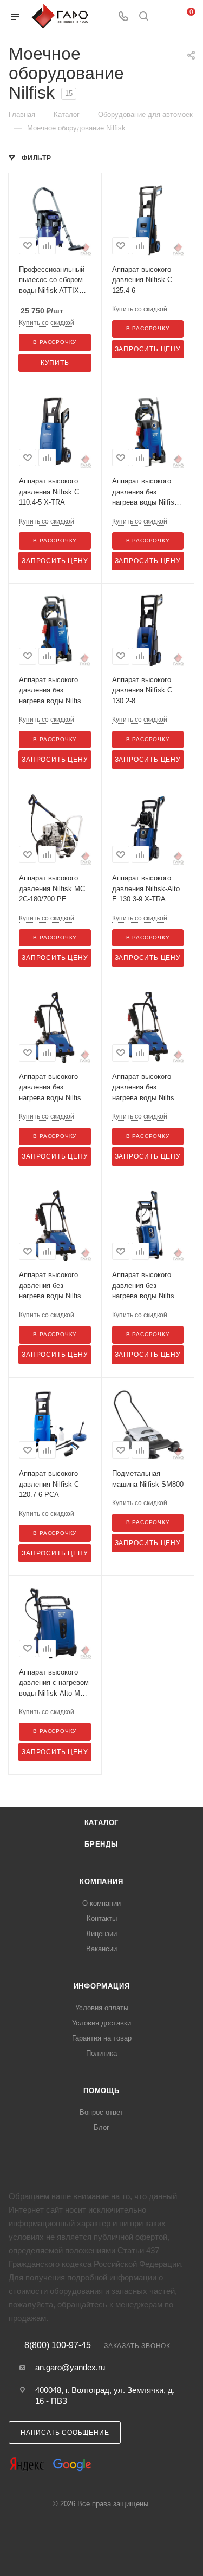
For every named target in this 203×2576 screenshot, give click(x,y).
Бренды (101, 1844)
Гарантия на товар (102, 2038)
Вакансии (101, 1949)
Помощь (101, 2091)
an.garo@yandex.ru (70, 2367)
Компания (101, 1882)
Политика (101, 2053)
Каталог (102, 1823)
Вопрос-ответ (101, 2112)
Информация (102, 1986)
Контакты (102, 1918)
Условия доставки (101, 2023)
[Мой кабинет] (164, 17)
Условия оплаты (102, 2008)
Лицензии (101, 1934)
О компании (101, 1903)
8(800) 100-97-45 (58, 2345)
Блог (101, 2127)
